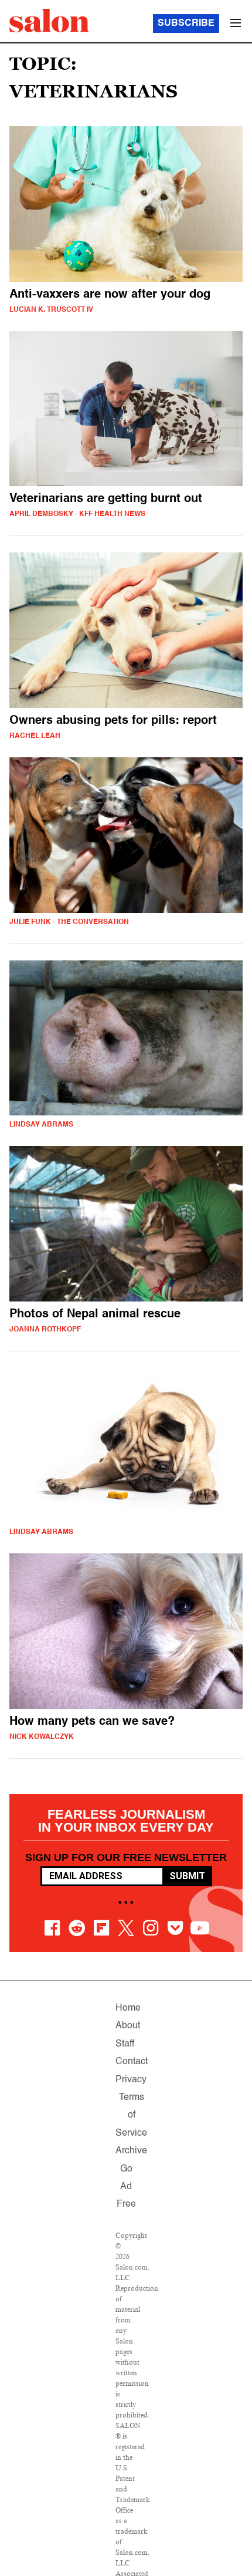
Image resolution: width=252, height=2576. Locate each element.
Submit (187, 1876)
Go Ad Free (126, 2187)
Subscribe (186, 23)
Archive (131, 2151)
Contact (132, 2062)
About (128, 2026)
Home (128, 2008)
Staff (125, 2044)
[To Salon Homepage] (49, 21)
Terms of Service (131, 2115)
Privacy (131, 2080)
